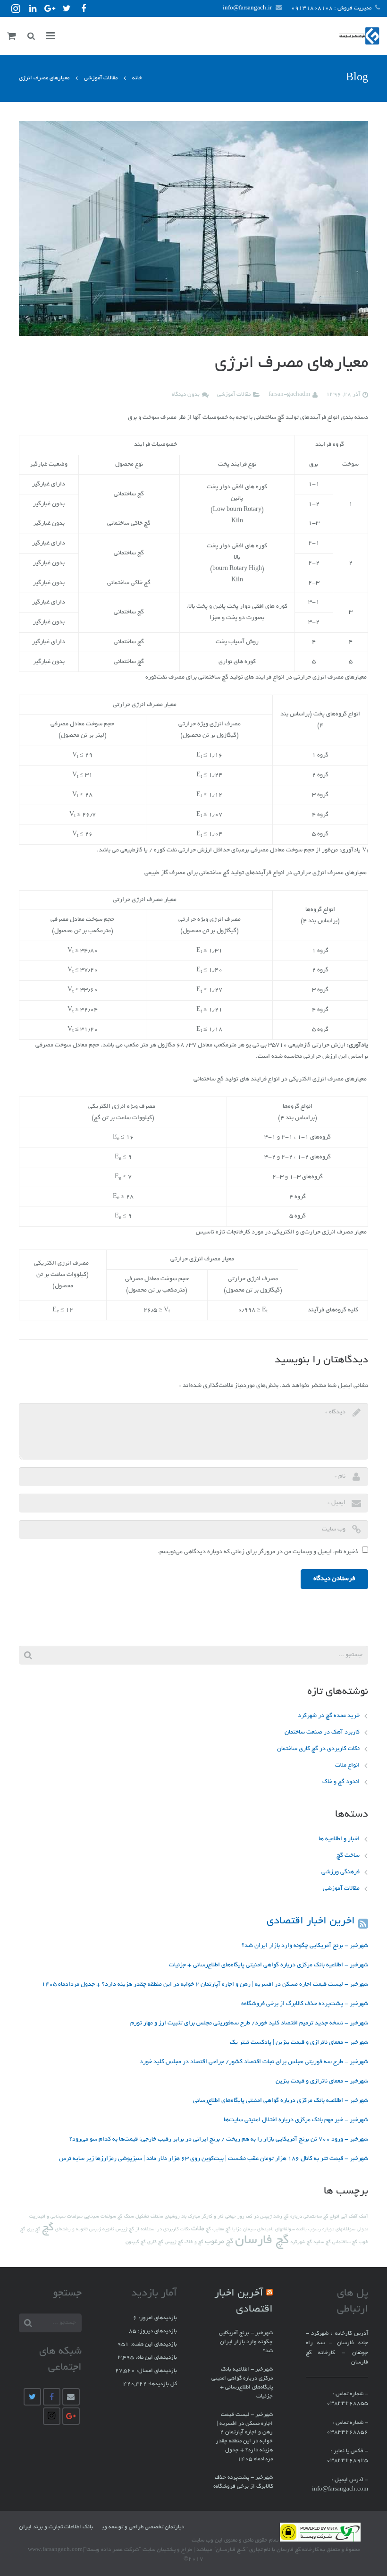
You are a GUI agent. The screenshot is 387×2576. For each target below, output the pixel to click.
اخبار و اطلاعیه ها (339, 1839)
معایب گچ (215, 2230)
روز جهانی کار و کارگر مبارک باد (213, 2217)
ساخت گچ (348, 1856)
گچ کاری (155, 2242)
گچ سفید (322, 2242)
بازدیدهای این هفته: (153, 2345)
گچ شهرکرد (301, 2242)
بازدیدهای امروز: (157, 2318)
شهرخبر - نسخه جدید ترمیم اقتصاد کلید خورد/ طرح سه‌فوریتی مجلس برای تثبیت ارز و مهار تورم (249, 2023)
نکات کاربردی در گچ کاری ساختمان (318, 1749)
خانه (137, 78)
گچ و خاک (194, 2242)
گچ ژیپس (174, 2242)
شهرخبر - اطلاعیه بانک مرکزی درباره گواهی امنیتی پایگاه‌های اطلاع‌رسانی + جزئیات (269, 1965)
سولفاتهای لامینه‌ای (276, 2230)
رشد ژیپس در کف (264, 2217)
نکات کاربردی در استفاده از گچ (159, 2230)
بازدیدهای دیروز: (157, 2331)
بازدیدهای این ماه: (156, 2358)
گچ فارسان (262, 2241)
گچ (48, 2228)
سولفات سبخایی (100, 2217)
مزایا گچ (234, 2230)
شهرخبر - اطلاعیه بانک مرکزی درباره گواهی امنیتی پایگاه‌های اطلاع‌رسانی (281, 2101)
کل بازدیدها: (162, 2384)
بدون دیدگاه (186, 395)
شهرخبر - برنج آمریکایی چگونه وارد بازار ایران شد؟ (305, 1946)
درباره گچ (293, 2217)
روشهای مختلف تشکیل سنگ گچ (149, 2217)
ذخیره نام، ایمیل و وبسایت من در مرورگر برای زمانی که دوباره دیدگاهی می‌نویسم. (258, 1552)
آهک (364, 2217)
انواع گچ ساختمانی (321, 2217)
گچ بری (34, 2230)
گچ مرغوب (219, 2242)
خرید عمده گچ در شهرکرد (329, 1716)
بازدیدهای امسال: (156, 2371)
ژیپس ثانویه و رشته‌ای (78, 2230)
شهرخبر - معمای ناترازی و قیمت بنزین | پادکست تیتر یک (299, 2043)
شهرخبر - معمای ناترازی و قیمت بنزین (322, 2082)
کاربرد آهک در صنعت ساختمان (322, 1733)
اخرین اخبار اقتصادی (311, 1921)
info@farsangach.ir (247, 8)
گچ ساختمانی (345, 2242)
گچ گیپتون (136, 2242)
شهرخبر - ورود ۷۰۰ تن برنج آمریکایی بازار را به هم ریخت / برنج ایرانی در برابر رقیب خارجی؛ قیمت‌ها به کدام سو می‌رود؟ (219, 2140)
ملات (198, 2229)
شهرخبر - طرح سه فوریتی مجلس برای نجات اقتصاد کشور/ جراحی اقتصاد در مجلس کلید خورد (254, 2062)
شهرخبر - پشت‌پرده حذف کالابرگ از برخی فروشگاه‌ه (305, 2004)
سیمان (249, 2230)
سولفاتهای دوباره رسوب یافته (326, 2230)
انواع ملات (347, 1766)
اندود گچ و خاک (341, 1782)
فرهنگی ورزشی (341, 1872)
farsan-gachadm (289, 395)
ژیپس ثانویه (115, 2230)
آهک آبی (349, 2217)
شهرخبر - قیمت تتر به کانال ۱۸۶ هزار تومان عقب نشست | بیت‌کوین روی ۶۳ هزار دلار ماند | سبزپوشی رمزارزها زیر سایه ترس (214, 2159)
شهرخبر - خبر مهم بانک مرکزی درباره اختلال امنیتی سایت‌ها (296, 2120)
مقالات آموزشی (101, 78)
